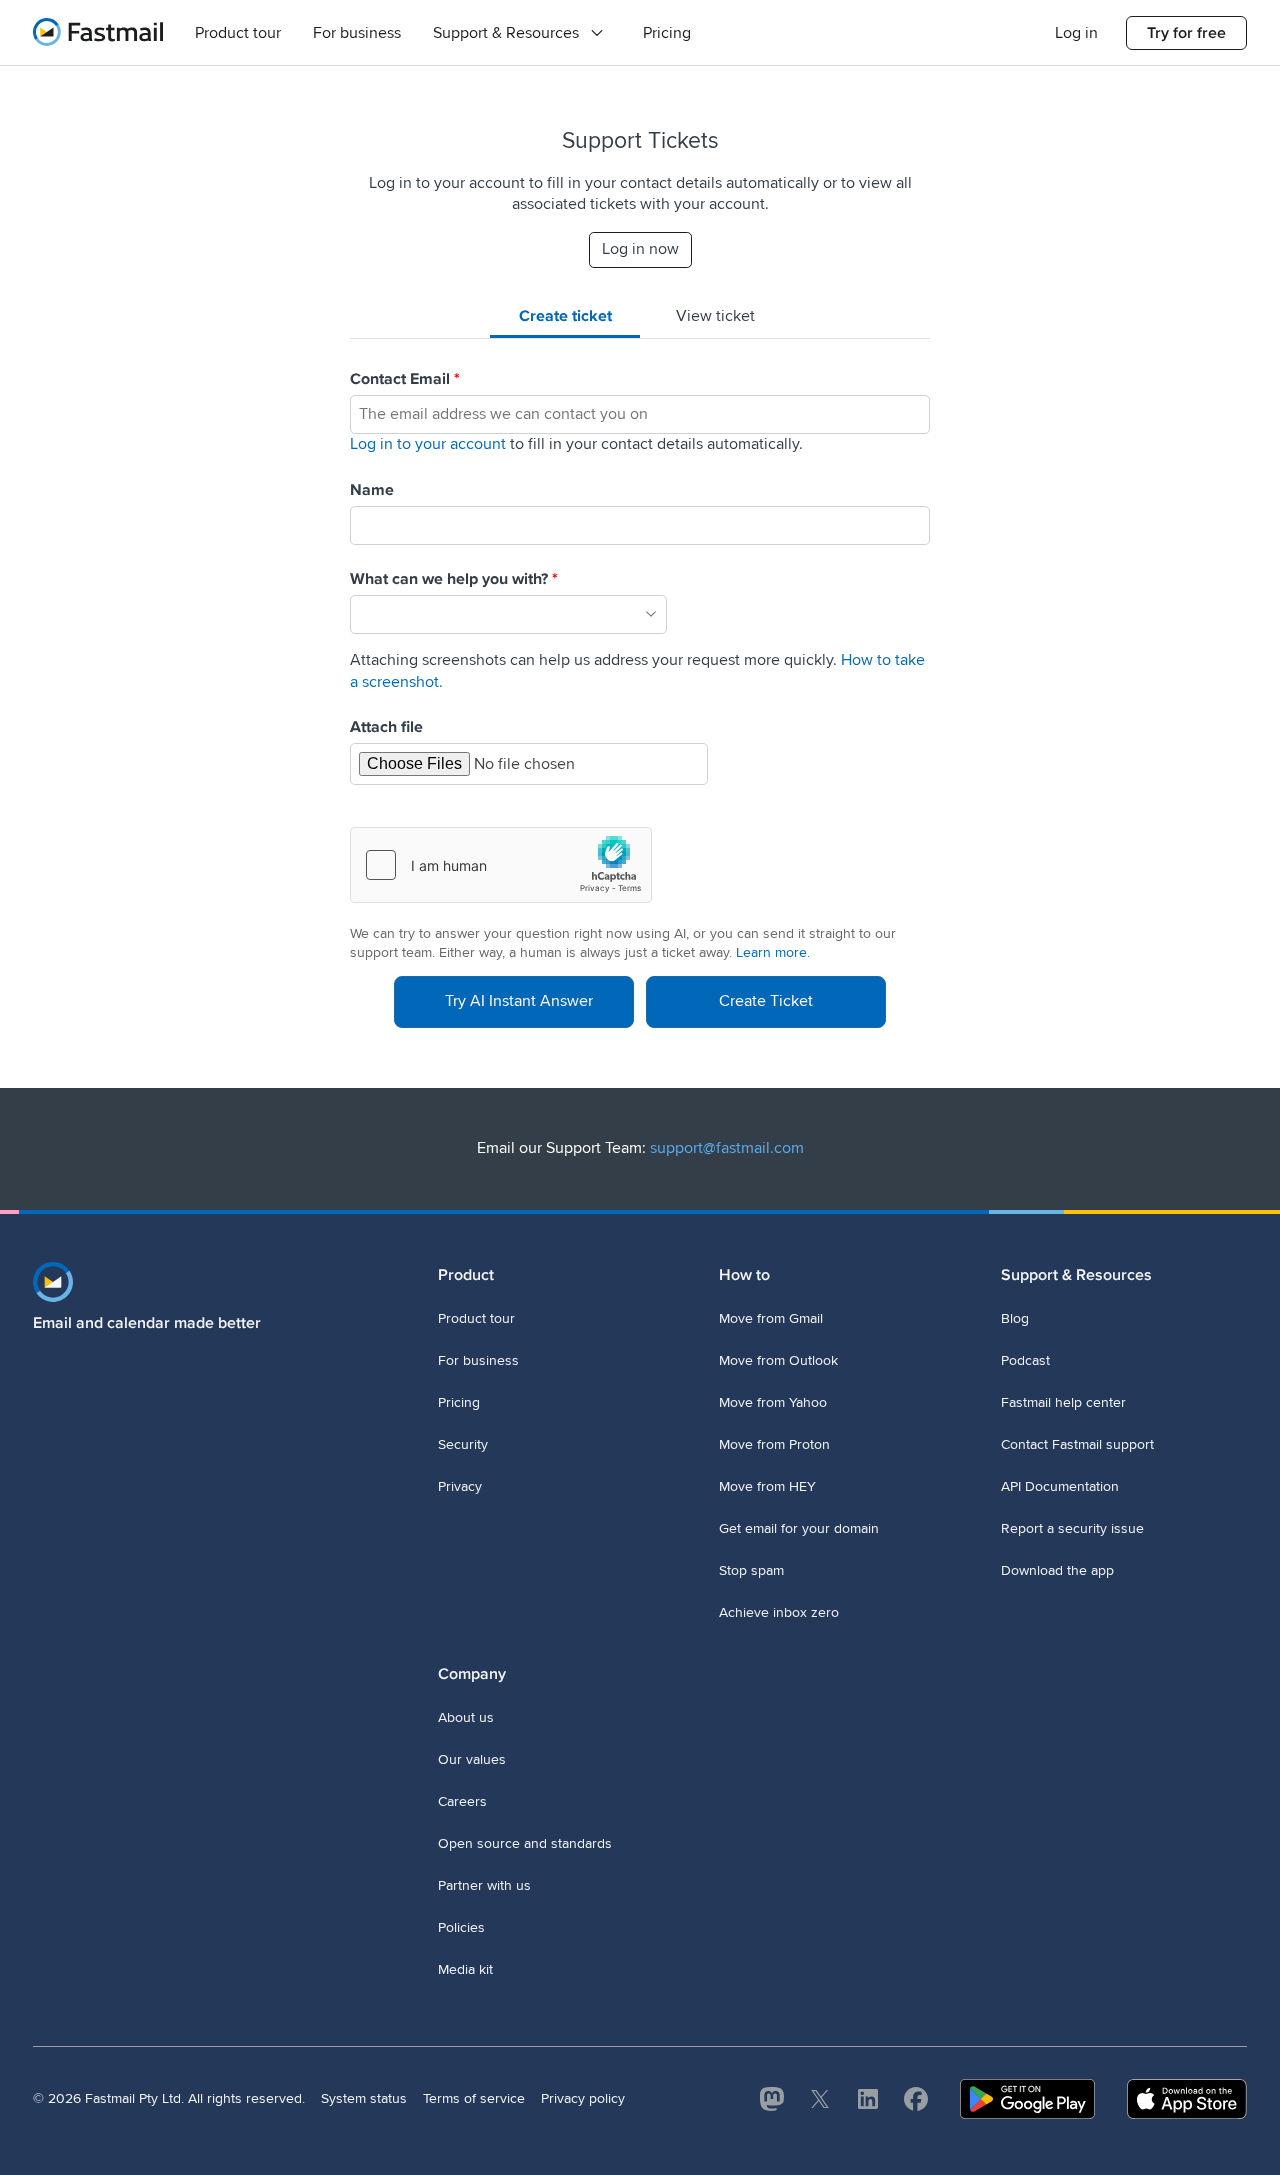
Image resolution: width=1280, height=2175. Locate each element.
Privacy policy (583, 2098)
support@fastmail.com (727, 1148)
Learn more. (773, 952)
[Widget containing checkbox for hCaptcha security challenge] (501, 865)
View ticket (715, 316)
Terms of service (474, 2098)
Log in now (640, 249)
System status (364, 2098)
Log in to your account (428, 444)
